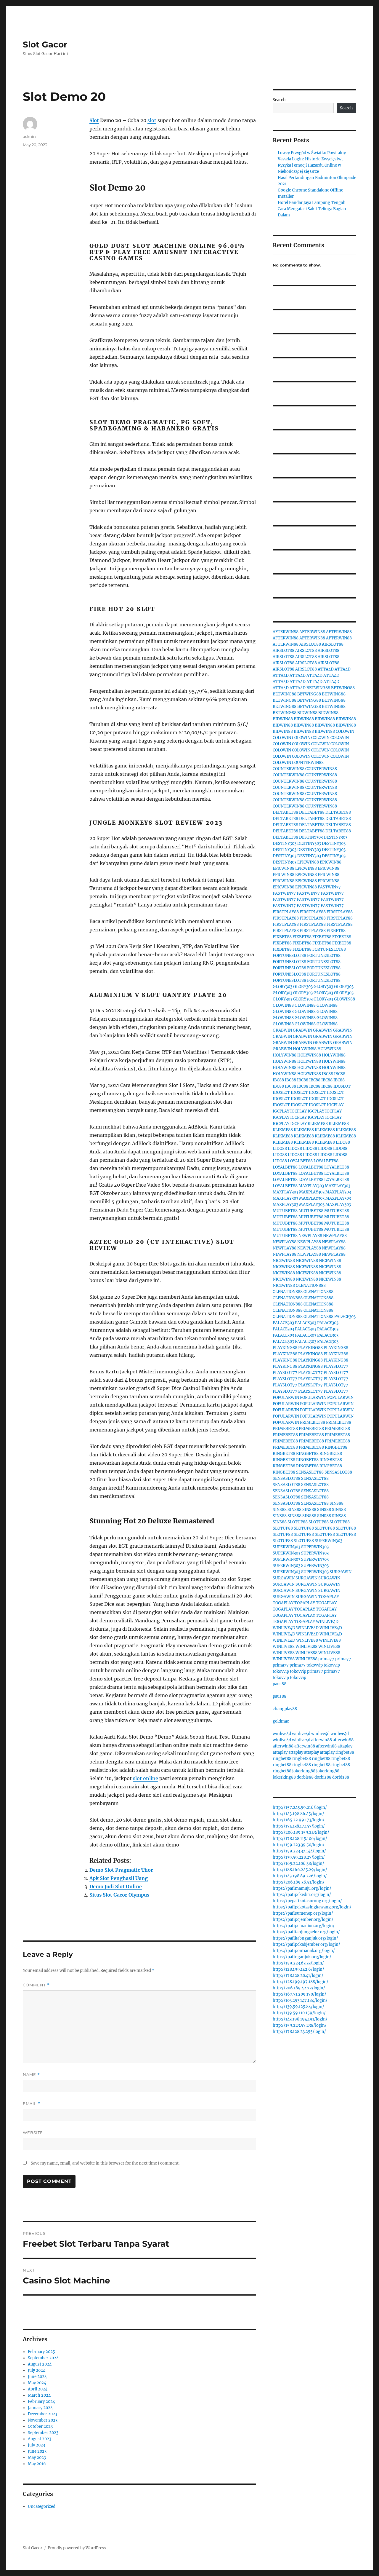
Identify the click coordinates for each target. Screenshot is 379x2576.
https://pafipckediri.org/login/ (302, 1895)
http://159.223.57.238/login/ (300, 2025)
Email (32, 2104)
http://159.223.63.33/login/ (298, 1963)
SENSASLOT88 (310, 1472)
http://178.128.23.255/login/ (299, 2032)
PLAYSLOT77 (336, 1366)
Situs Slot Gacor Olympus (119, 1895)
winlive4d (282, 1734)
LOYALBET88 (300, 1161)
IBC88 (327, 1074)
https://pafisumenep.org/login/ (303, 1913)
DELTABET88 (285, 812)
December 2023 (42, 2414)
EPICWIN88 (308, 862)
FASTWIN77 (329, 887)
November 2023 (43, 2420)
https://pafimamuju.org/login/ (302, 1888)
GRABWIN (282, 1030)
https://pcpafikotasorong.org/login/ (307, 1901)
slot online (146, 1778)
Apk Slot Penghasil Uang (119, 1878)
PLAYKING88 (285, 1348)
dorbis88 (305, 1777)
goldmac (281, 1721)
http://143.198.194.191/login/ (300, 2019)
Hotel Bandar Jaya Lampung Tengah (312, 203)
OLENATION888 (311, 1285)
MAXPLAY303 (311, 1186)
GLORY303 (282, 987)
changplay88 (285, 1709)
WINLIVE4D (327, 1622)
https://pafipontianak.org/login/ (304, 1951)
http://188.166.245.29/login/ (300, 1870)
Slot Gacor (45, 44)
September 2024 (43, 2358)
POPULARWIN (286, 1398)
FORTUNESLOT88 (329, 949)
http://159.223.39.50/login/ (299, 1845)
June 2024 (37, 2377)
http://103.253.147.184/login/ (300, 2000)
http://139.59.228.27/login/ (299, 1857)
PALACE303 (345, 1317)
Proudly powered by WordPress (77, 2548)
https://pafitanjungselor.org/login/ (306, 1932)
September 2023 (43, 2433)
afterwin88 (322, 1740)
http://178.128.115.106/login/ (300, 1839)
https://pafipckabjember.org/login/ (306, 1944)
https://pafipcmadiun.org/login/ (304, 1926)
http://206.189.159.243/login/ (301, 1832)
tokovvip (315, 1665)
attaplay (345, 1746)
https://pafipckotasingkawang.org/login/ (312, 1907)
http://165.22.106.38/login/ (298, 1864)
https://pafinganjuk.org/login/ (302, 1957)
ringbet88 (345, 1752)
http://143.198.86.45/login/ (298, 1814)
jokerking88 (304, 1771)
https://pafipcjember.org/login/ (303, 1920)
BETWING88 (318, 688)
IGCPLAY (335, 1105)
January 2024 (40, 2408)
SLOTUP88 (298, 1522)
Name (31, 2075)
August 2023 (40, 2439)
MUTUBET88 (285, 1211)
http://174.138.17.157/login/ (299, 1826)
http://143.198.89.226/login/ (300, 1876)
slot (152, 120)
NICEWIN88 (284, 1261)
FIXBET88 (336, 931)
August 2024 (40, 2364)
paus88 (280, 1684)
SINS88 (337, 1503)
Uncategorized (42, 2506)
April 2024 (38, 2389)
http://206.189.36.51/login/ (299, 1882)
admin (29, 136)
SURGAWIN (341, 1572)
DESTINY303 (311, 837)
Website (33, 2133)
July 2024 (37, 2370)
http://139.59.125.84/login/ (298, 2007)
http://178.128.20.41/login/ (298, 1976)
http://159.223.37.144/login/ (299, 1851)
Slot (94, 120)
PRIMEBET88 (313, 1422)
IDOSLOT (342, 1086)
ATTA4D (326, 669)
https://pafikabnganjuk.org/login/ (305, 1938)
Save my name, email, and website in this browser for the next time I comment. (105, 2163)
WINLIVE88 (307, 1640)
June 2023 (37, 2451)
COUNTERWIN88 (308, 763)
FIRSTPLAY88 (286, 912)
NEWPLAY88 (310, 1236)
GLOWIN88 (345, 999)
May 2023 (37, 2458)
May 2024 (37, 2383)
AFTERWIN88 (286, 632)
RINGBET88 (336, 1447)
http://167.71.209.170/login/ (299, 1994)
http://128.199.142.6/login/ (298, 1969)
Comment (36, 1985)
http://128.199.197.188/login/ (301, 1982)
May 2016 (37, 2464)
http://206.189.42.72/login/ (299, 1988)
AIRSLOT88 (310, 644)
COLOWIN (345, 731)
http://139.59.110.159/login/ (299, 2013)
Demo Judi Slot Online (116, 1886)
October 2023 (40, 2426)
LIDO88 (343, 1142)
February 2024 (41, 2402)
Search (279, 100)
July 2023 (36, 2445)
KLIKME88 (318, 1124)
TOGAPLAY (329, 1597)
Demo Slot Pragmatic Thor (121, 1870)
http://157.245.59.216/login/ (300, 1807)
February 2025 (41, 2352)
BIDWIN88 (307, 713)
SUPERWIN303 (329, 1541)
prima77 (326, 1659)
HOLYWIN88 (305, 1049)
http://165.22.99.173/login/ (299, 1820)
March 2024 (39, 2395)
